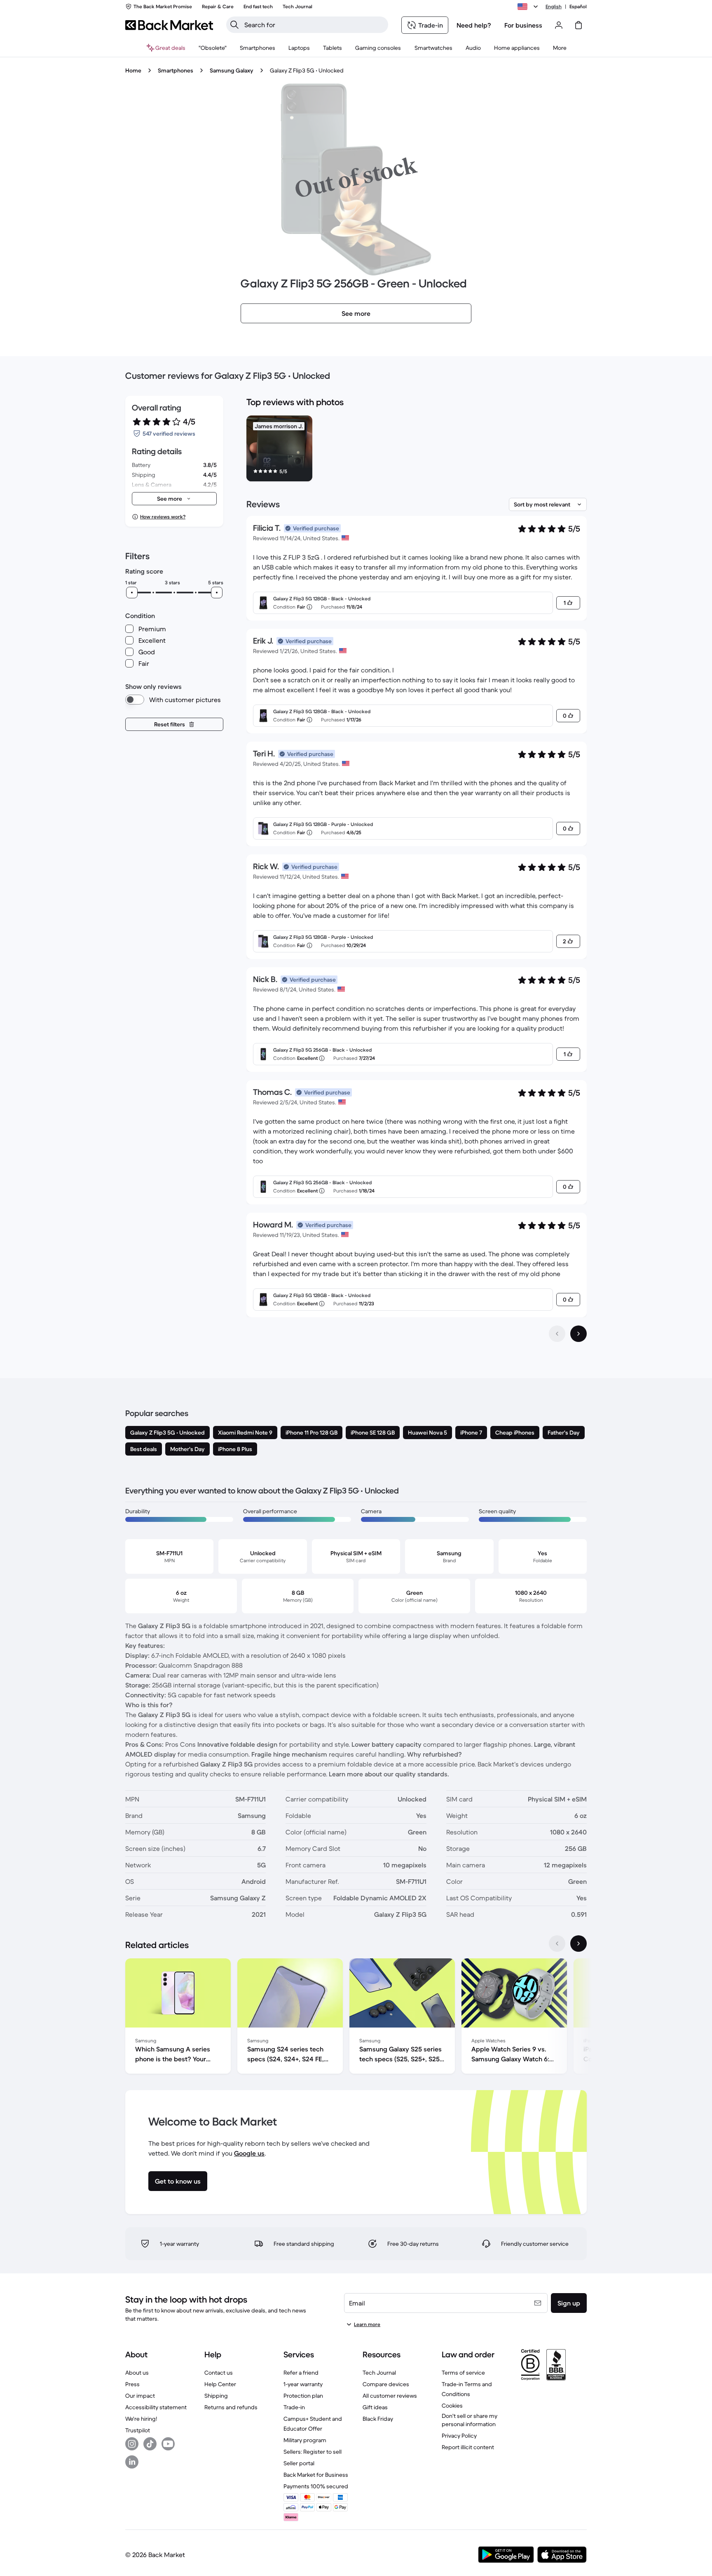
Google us (249, 2153)
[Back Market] (169, 25)
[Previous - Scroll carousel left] (557, 1944)
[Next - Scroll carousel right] (578, 1944)
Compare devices (386, 2384)
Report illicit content (468, 2447)
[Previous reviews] (557, 1334)
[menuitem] (258, 48)
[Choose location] (529, 7)
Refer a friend (301, 2373)
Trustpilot (138, 2430)
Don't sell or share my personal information (470, 2420)
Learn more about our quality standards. (389, 1774)
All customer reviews (390, 2396)
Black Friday (378, 2419)
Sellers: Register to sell (313, 2452)
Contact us (219, 2373)
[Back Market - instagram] (132, 2444)
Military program (305, 2440)
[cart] (578, 25)
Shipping (216, 2396)
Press (132, 2384)
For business (523, 25)
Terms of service (463, 2373)
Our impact (140, 2396)
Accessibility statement (156, 2407)
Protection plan (303, 2396)
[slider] (132, 593)
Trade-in (294, 2407)
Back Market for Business (316, 2475)
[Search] (234, 25)
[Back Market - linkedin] (132, 2462)
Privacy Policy (459, 2436)
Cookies (452, 2406)
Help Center (220, 2384)
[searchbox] (314, 25)
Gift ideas (375, 2407)
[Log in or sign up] (559, 25)
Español (578, 6)
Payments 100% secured (316, 2486)
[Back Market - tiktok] (150, 2444)
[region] (417, 450)
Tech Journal (379, 2373)
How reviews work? (163, 517)
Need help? (474, 25)
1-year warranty (303, 2384)
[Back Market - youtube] (168, 2444)
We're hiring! (141, 2419)
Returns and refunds (231, 2407)
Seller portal (299, 2463)
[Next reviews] (578, 1334)
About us (137, 2373)
